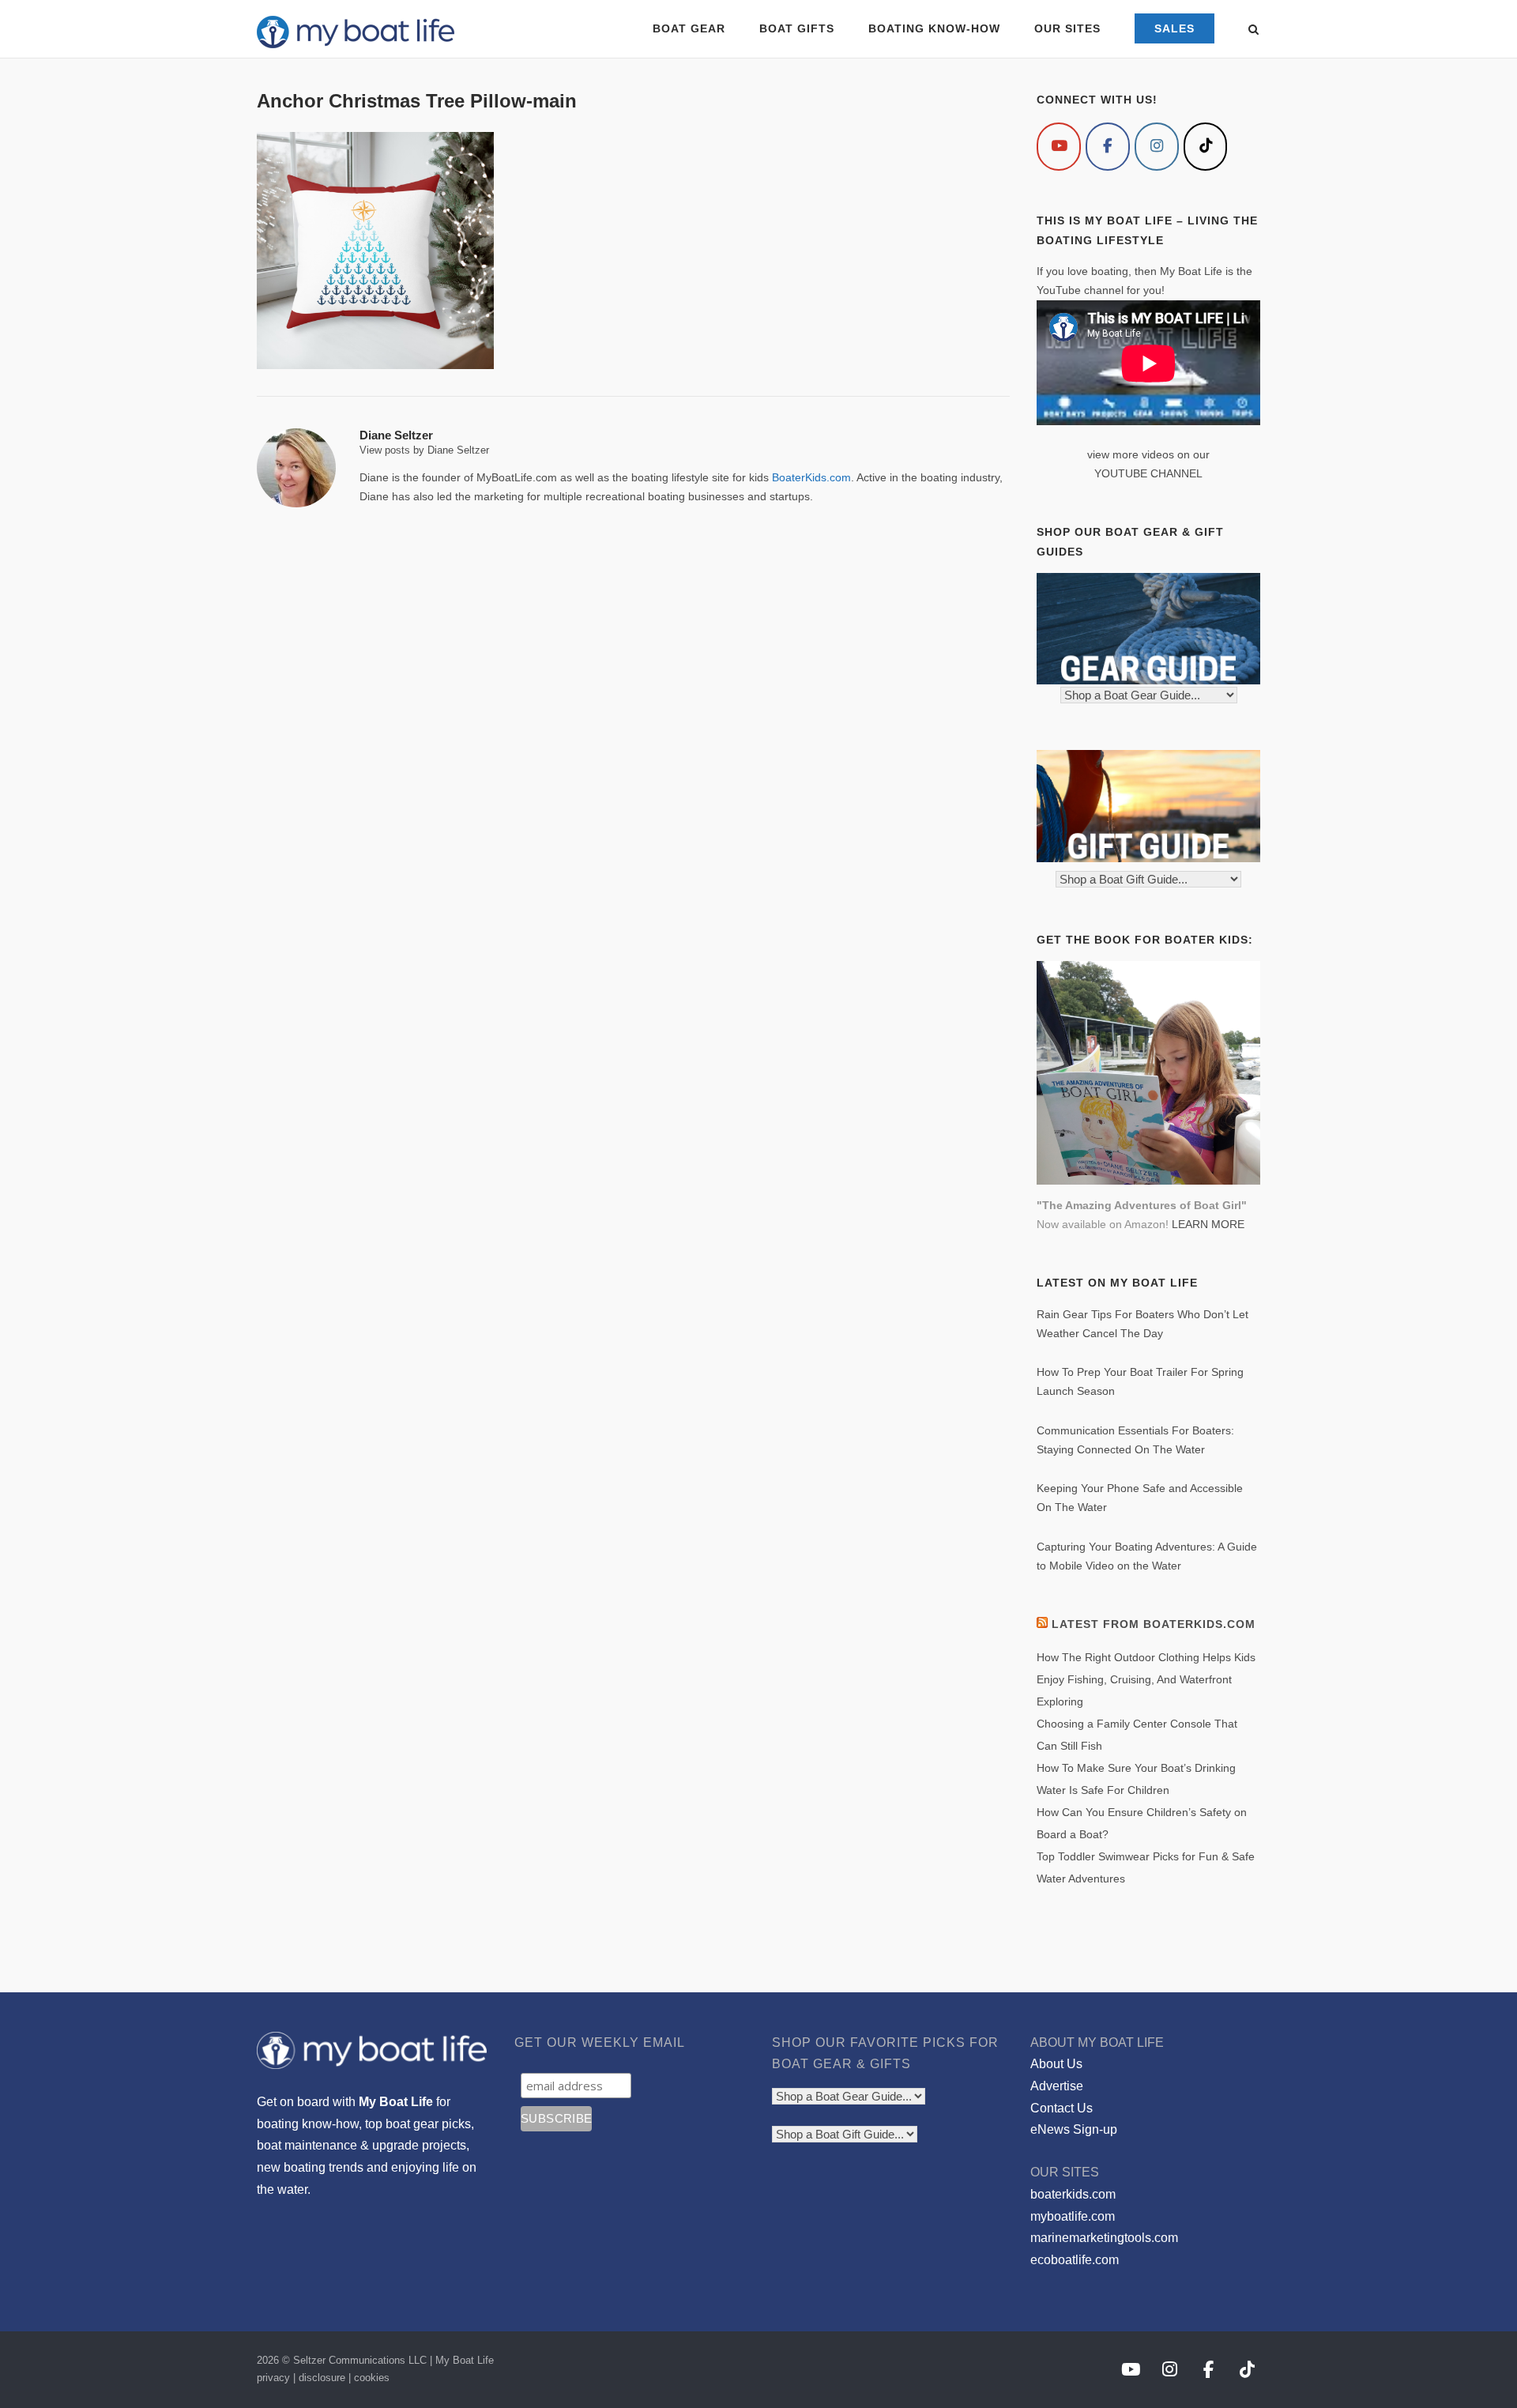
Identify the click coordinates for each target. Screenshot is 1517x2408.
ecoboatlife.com (1075, 2260)
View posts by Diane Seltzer (424, 450)
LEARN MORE (1208, 1224)
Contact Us (1062, 2108)
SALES (1174, 28)
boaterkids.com (1073, 2194)
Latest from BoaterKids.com (1154, 1624)
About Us (1056, 2064)
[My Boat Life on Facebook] (1108, 147)
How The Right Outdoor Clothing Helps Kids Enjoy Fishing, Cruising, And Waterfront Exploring (1146, 1679)
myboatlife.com (1073, 2216)
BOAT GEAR (689, 28)
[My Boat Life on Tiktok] (1206, 147)
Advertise (1057, 2086)
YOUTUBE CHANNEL (1148, 473)
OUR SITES (1067, 28)
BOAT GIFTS (797, 28)
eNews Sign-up (1074, 2129)
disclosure (322, 2378)
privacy (273, 2378)
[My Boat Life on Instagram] (1157, 147)
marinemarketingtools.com (1104, 2238)
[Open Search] (1254, 30)
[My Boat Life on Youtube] (1059, 147)
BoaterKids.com (811, 477)
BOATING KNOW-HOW (934, 28)
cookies (372, 2378)
